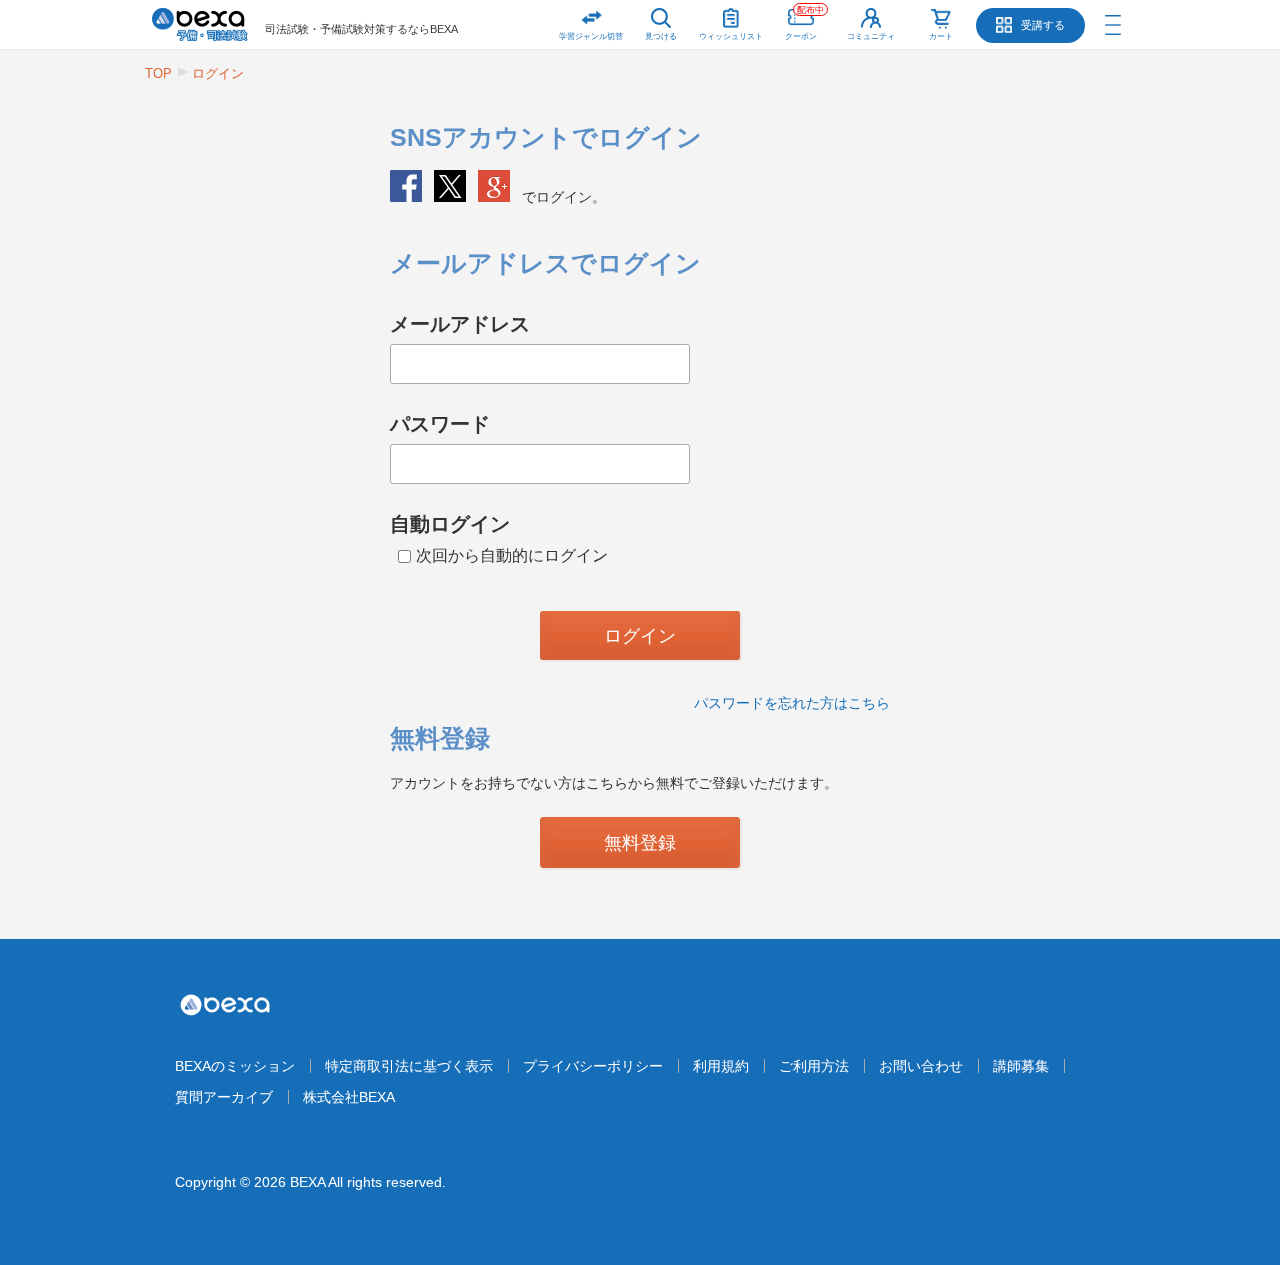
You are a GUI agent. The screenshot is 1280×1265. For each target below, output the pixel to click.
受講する (1043, 25)
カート (941, 36)
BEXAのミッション (235, 1066)
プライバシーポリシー (593, 1066)
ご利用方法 (814, 1066)
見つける (661, 36)
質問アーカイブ (224, 1097)
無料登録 (640, 843)
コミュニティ (871, 36)
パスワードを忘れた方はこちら (792, 703)
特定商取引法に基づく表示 (409, 1066)
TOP (158, 73)
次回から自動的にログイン (512, 555)
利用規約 (721, 1066)
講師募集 (1021, 1066)
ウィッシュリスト (731, 36)
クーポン (804, 23)
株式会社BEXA (349, 1097)
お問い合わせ (921, 1066)
